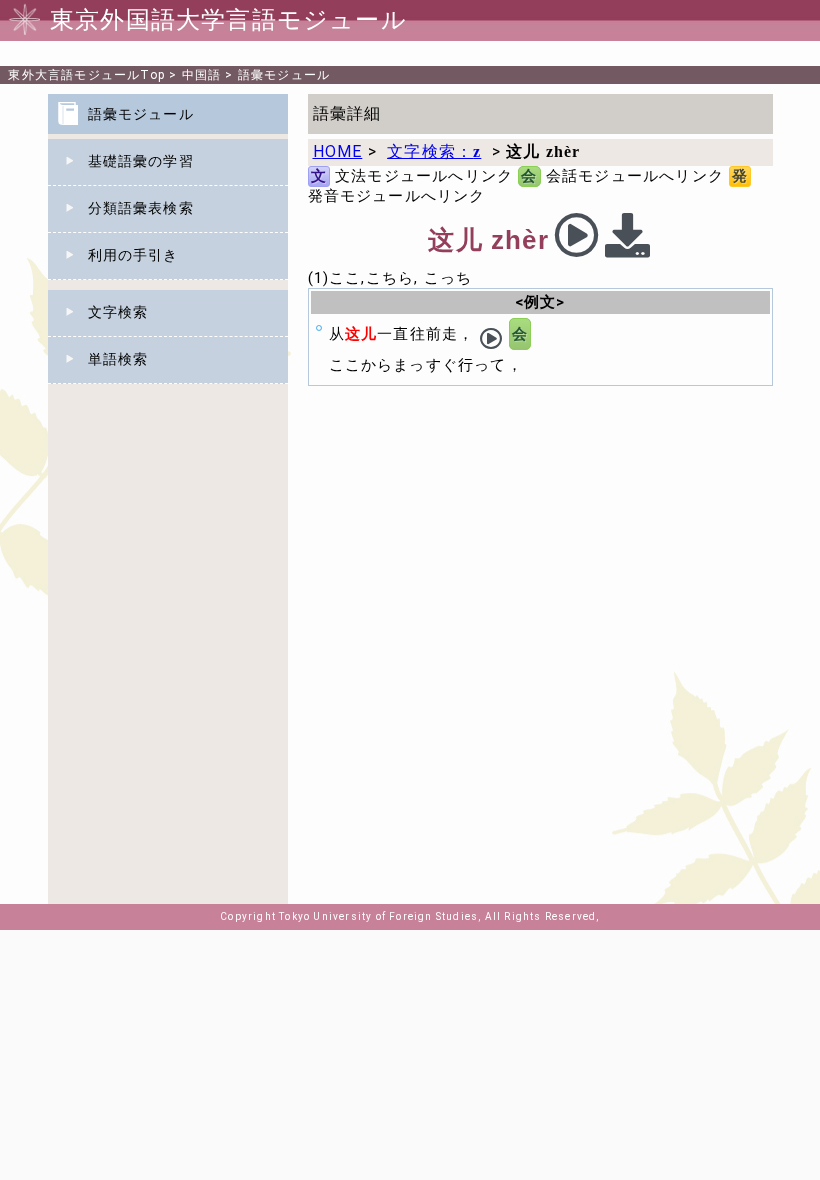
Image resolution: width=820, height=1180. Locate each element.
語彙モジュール (284, 75)
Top (86, 75)
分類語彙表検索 (141, 208)
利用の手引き (133, 255)
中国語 (202, 75)
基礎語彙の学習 (141, 161)
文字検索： (434, 151)
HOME (338, 151)
